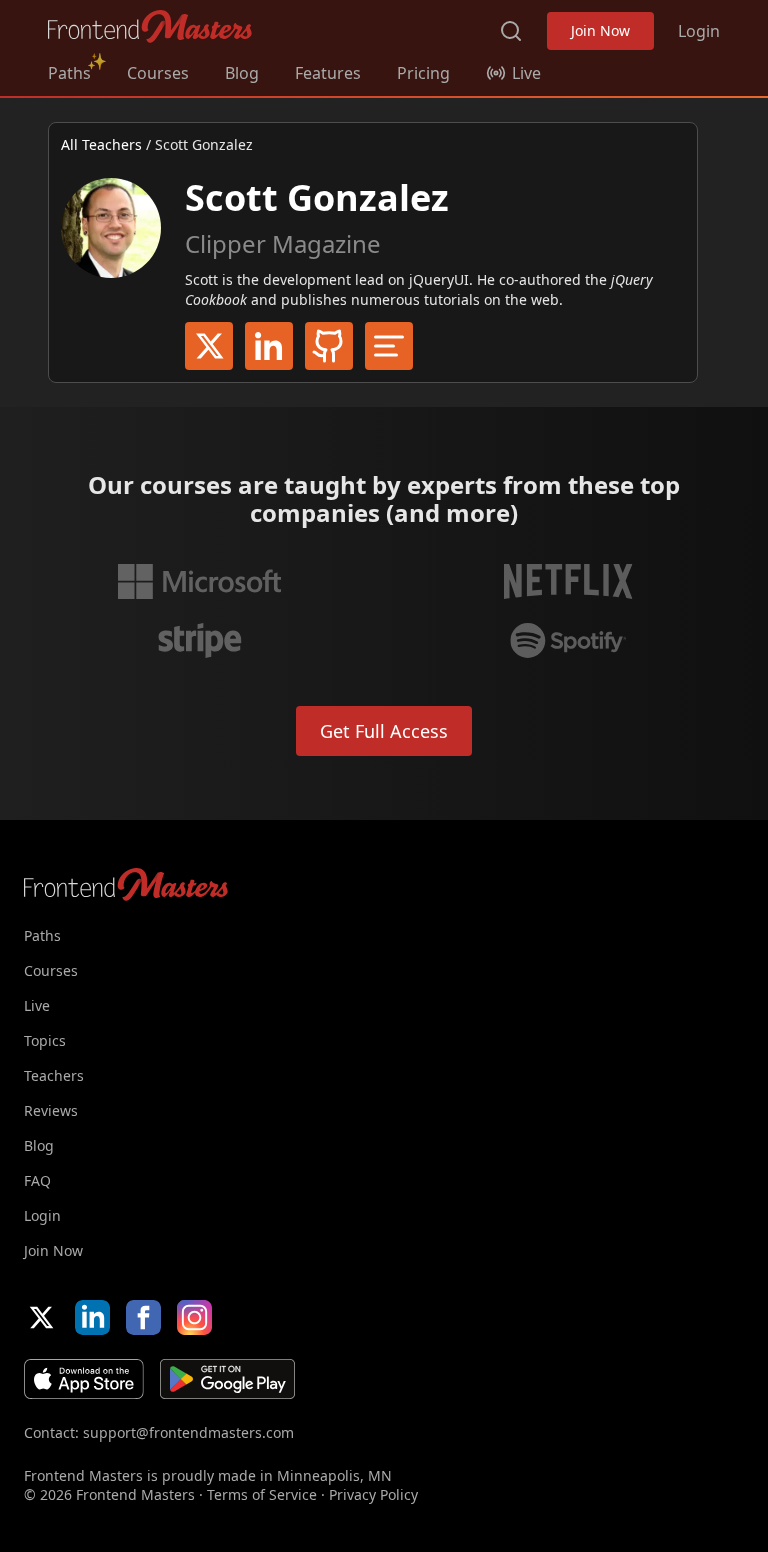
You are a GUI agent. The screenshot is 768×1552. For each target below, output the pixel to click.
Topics (45, 1040)
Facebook (143, 1317)
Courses (158, 73)
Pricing (423, 73)
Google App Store (227, 1379)
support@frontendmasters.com (188, 1432)
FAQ (37, 1180)
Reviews (51, 1110)
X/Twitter (41, 1317)
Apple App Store (84, 1379)
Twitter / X (209, 346)
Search (511, 31)
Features (328, 73)
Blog (242, 73)
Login (699, 31)
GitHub (329, 346)
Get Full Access (384, 731)
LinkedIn (269, 346)
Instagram (194, 1317)
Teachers (54, 1075)
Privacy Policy (373, 1494)
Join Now (600, 30)
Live (37, 1005)
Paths (69, 73)
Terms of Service (262, 1494)
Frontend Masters (150, 27)
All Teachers (101, 144)
